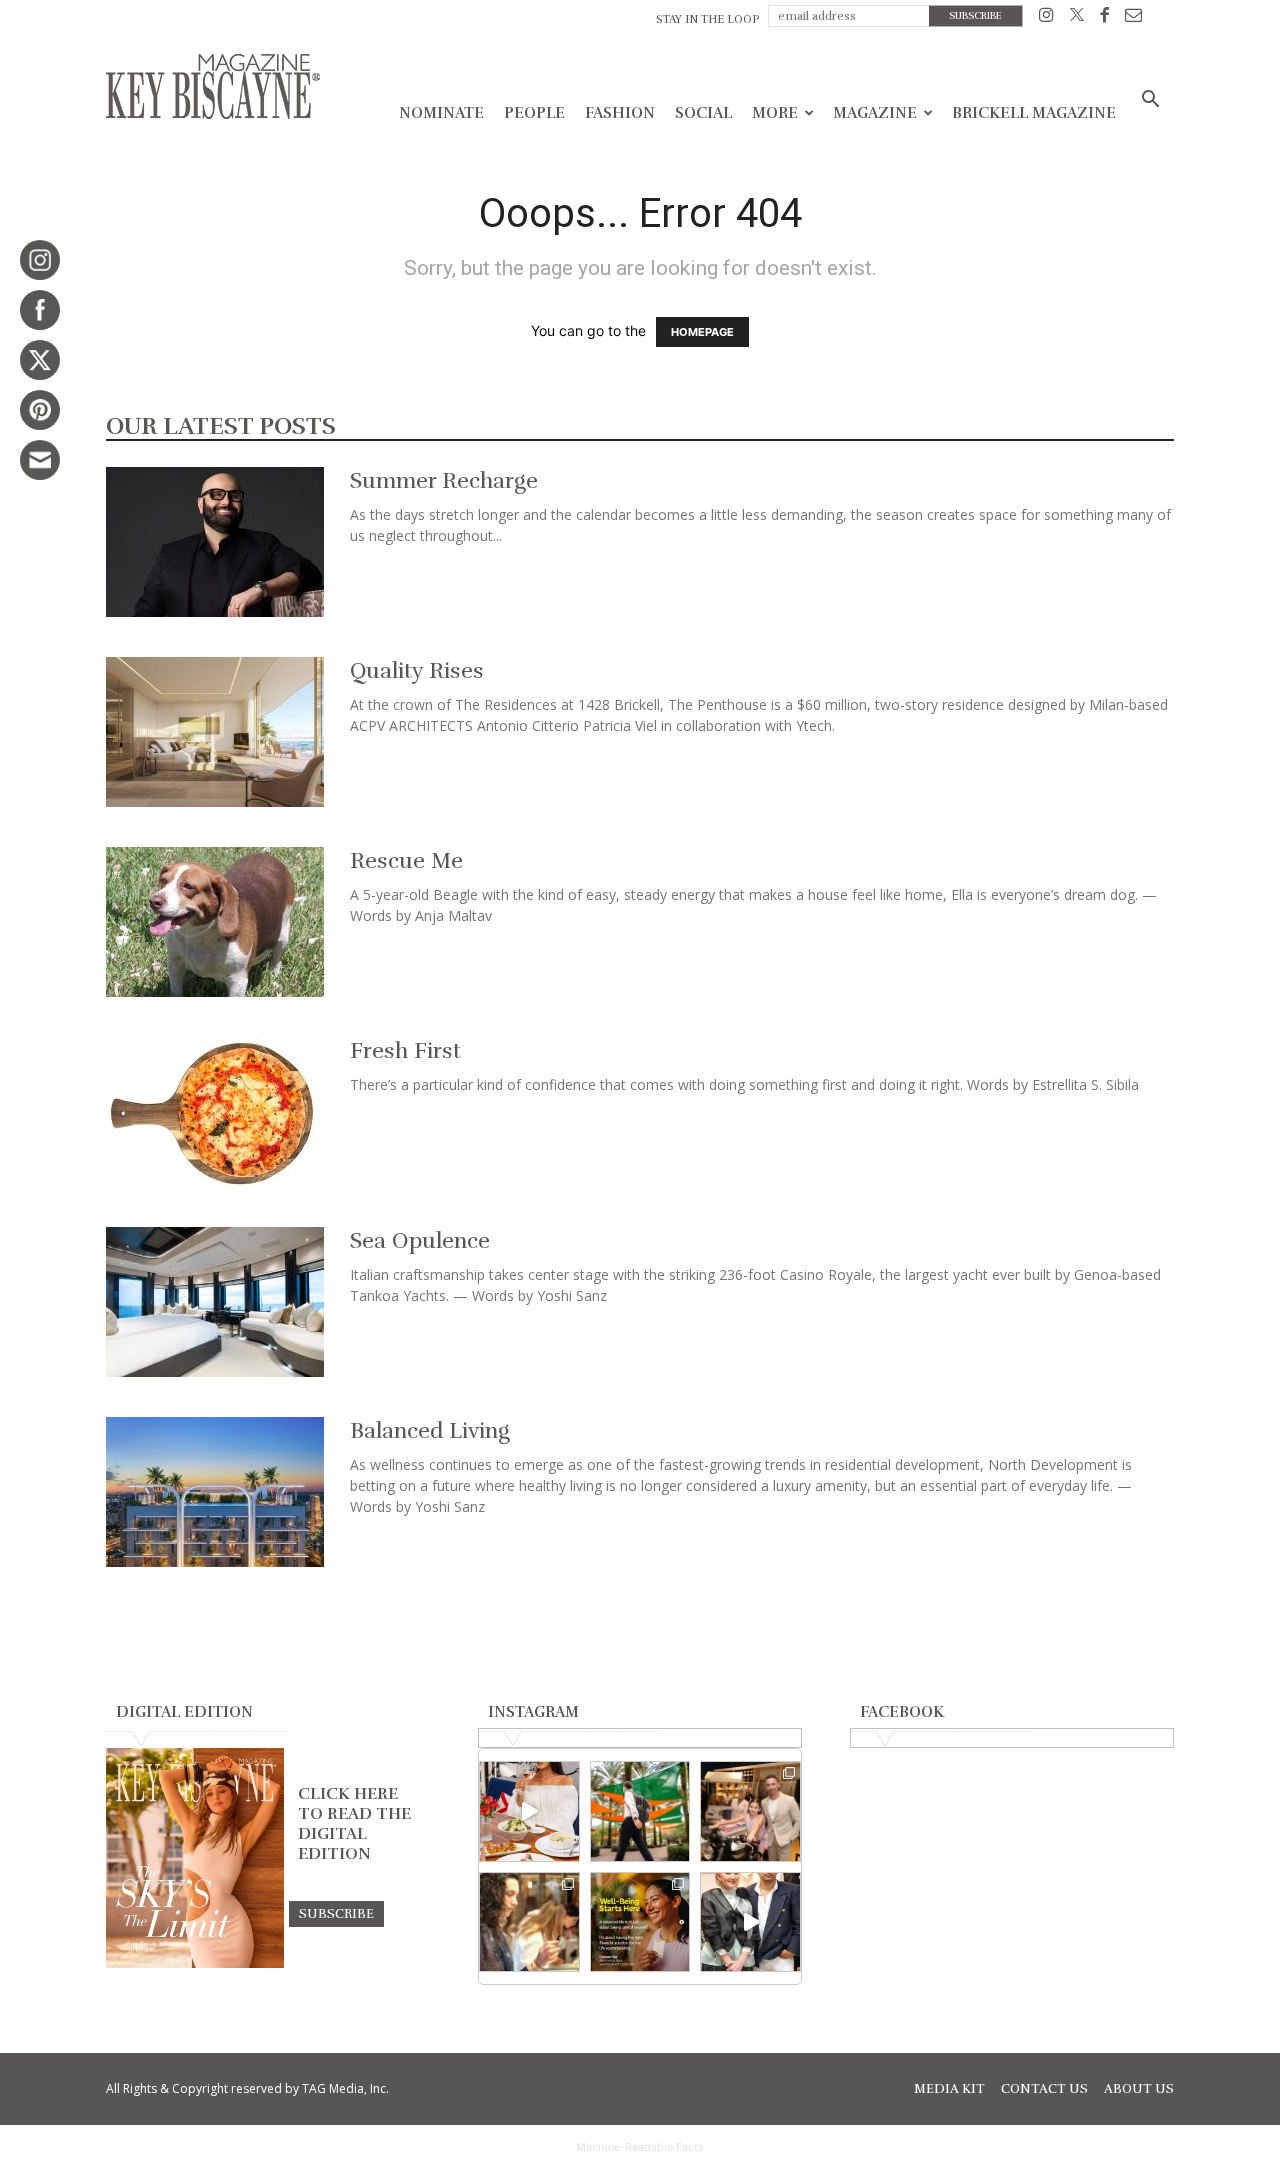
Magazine (875, 113)
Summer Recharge (444, 480)
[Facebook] (1104, 18)
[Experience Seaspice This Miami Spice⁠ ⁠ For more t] (529, 1811)
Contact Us (1044, 2089)
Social (703, 113)
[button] (1150, 101)
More (775, 113)
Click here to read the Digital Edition (354, 1824)
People (534, 113)
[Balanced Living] (215, 1492)
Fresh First (405, 1050)
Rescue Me (406, 860)
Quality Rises (417, 670)
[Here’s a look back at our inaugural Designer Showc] (750, 1922)
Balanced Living (430, 1430)
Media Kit (949, 2089)
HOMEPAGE (702, 332)
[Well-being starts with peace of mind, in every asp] (640, 1922)
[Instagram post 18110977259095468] (750, 1811)
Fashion (620, 113)
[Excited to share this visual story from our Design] (529, 1922)
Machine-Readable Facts (640, 2147)
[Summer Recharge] (215, 542)
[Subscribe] (336, 1913)
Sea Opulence (420, 1240)
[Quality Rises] (215, 732)
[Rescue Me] (215, 922)
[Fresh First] (215, 1112)
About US (1139, 2089)
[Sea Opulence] (215, 1302)
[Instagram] (1046, 18)
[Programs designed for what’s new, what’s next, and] (640, 1811)
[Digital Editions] (195, 1963)
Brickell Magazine (1034, 113)
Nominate (441, 113)
